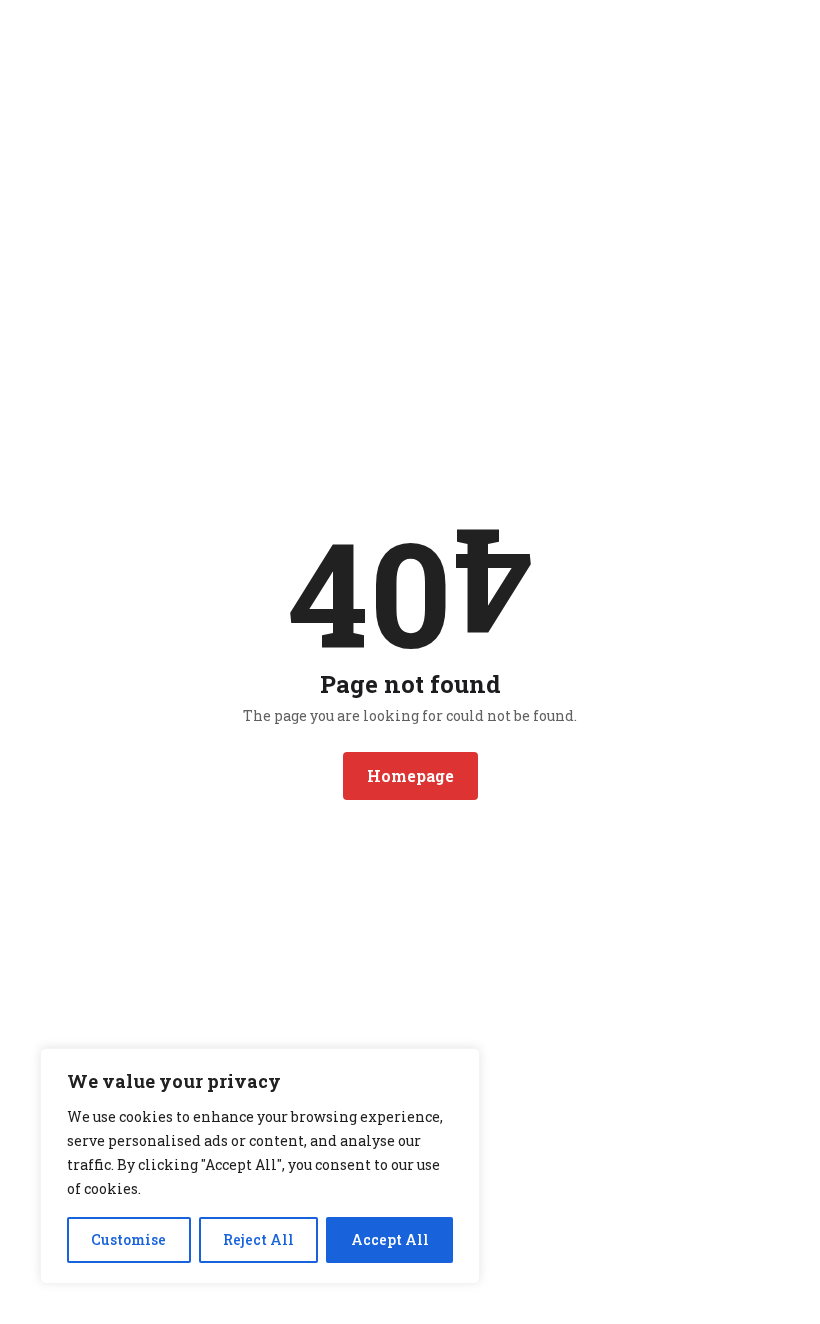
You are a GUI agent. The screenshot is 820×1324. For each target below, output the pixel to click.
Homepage (410, 775)
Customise (128, 1239)
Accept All (390, 1239)
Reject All (258, 1239)
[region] (260, 1166)
